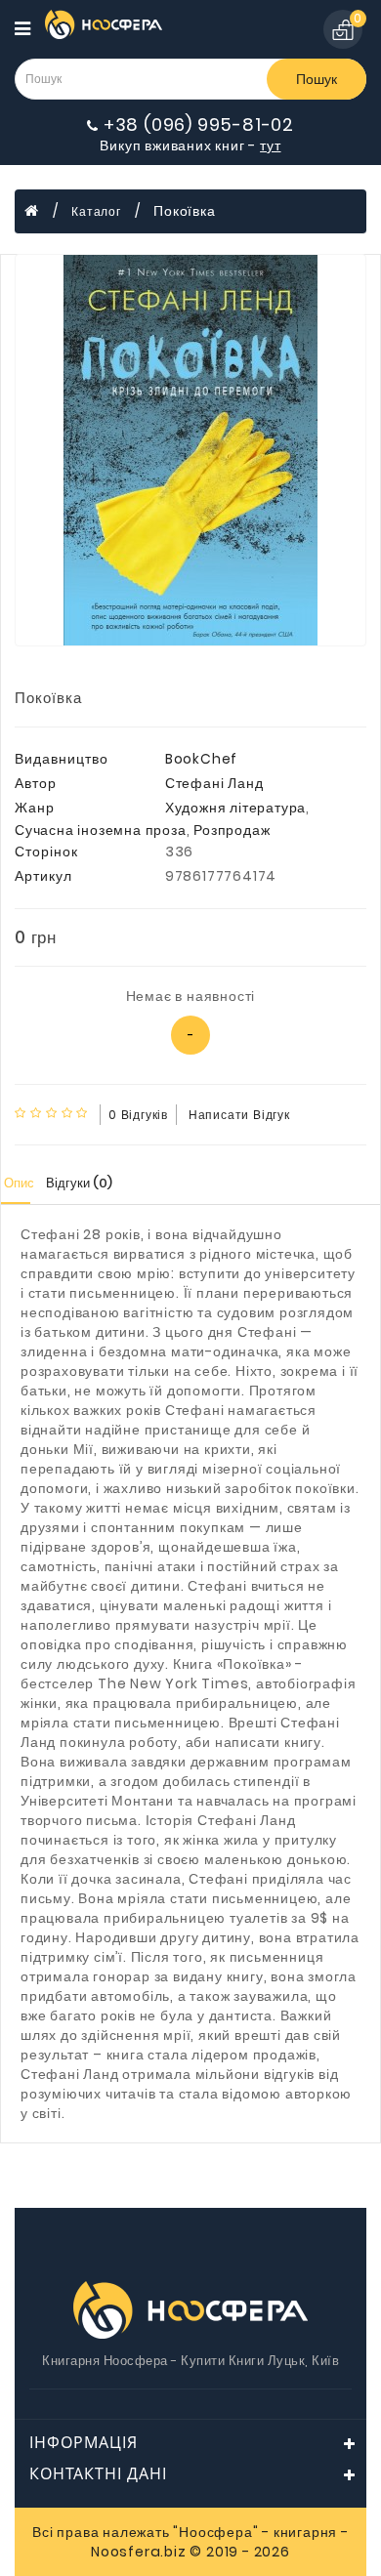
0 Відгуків (138, 1115)
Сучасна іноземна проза (101, 830)
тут (270, 145)
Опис (19, 1183)
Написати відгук (239, 1115)
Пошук (317, 79)
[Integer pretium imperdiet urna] (190, 450)
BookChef (201, 759)
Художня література (235, 808)
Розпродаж (232, 830)
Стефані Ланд (214, 783)
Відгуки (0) (79, 1183)
